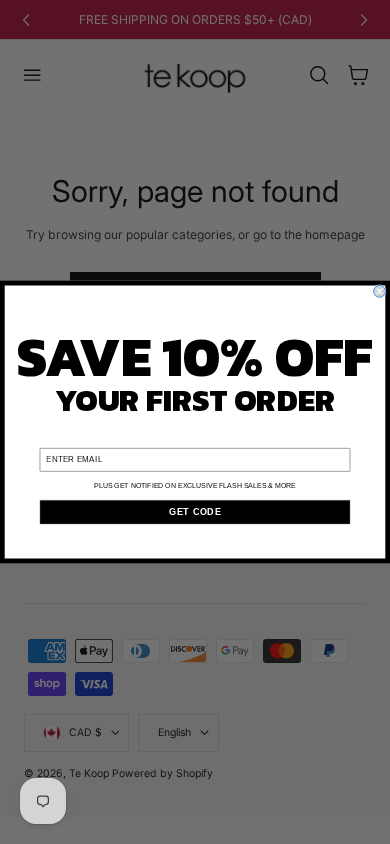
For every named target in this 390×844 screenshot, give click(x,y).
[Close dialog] (380, 292)
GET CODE (195, 511)
